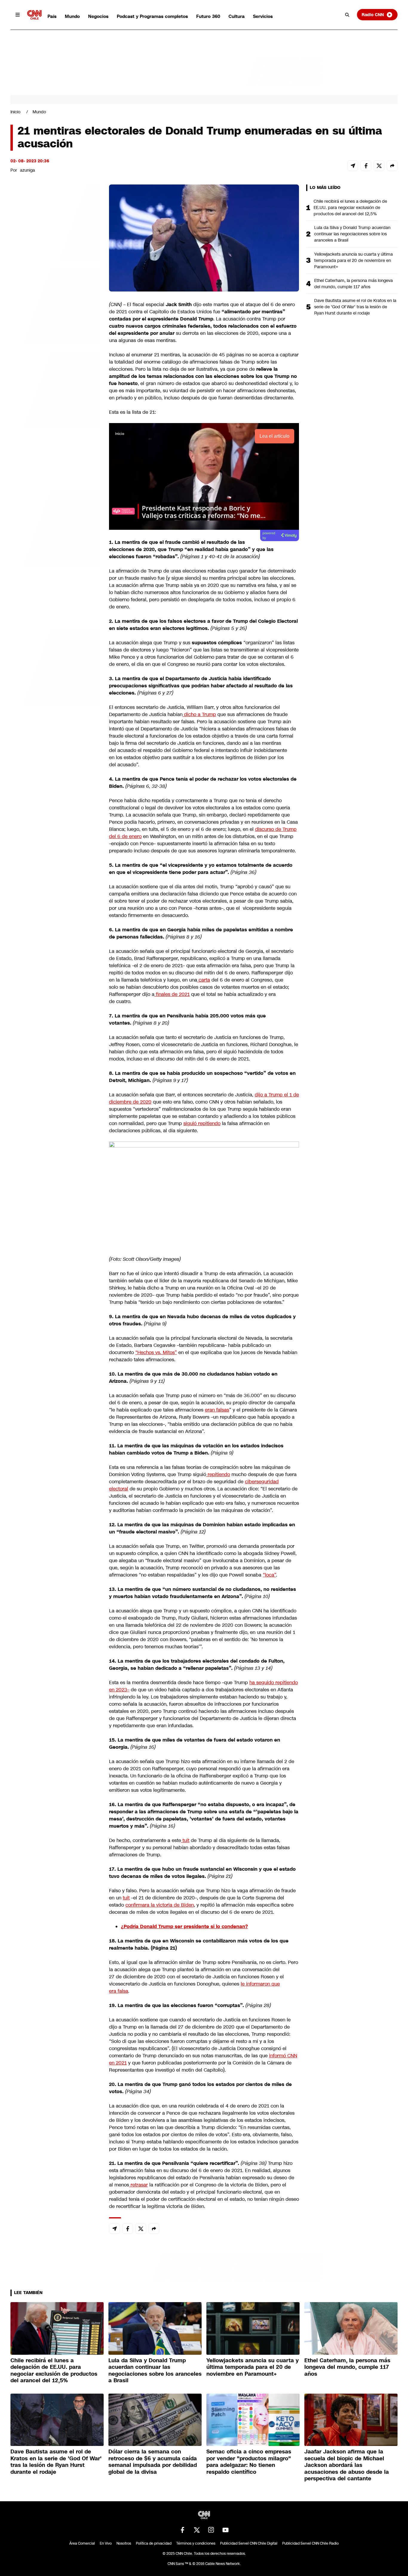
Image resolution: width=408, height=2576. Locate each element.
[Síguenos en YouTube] (226, 2530)
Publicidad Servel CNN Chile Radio (310, 2543)
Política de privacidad (154, 2543)
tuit (185, 1840)
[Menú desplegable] (18, 15)
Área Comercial (82, 2543)
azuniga (27, 170)
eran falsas (217, 1410)
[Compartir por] (392, 166)
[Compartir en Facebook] (366, 166)
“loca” (269, 1575)
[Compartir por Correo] (353, 166)
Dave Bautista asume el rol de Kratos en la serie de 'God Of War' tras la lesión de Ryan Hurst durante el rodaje (355, 307)
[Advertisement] (55, 527)
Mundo (72, 16)
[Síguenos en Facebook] (182, 2530)
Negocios (98, 16)
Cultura (237, 16)
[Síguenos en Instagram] (211, 2530)
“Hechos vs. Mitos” (156, 1352)
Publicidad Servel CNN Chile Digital (249, 2543)
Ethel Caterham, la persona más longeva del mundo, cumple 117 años (353, 284)
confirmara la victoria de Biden (160, 1905)
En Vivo (106, 2543)
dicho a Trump (199, 714)
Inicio (15, 112)
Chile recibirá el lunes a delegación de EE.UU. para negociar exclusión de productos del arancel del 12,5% (350, 207)
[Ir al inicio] (34, 15)
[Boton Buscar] (347, 15)
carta (204, 980)
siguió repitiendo (202, 1123)
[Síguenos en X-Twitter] (197, 2530)
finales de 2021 (172, 994)
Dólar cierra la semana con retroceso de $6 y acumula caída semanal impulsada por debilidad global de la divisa (153, 2462)
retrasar (138, 2185)
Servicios (263, 16)
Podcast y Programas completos (152, 16)
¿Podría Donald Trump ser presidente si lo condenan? (184, 1926)
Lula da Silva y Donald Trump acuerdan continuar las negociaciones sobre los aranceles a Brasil (352, 234)
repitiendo (218, 1474)
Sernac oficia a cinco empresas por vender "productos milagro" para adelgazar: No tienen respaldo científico (249, 2462)
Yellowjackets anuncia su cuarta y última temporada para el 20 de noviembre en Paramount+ (353, 260)
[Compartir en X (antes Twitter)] (379, 166)
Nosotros (124, 2543)
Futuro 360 (208, 16)
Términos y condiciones (196, 2543)
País (52, 16)
